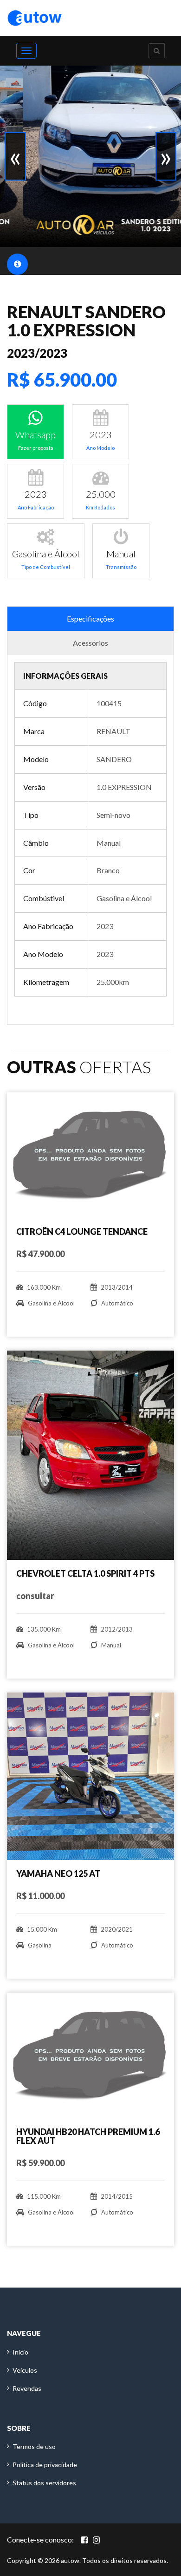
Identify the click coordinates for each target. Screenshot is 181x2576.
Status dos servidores (44, 2483)
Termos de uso (34, 2446)
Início (20, 2352)
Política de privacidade (45, 2465)
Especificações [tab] (90, 619)
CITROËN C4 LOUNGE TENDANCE (82, 1231)
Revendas (27, 2388)
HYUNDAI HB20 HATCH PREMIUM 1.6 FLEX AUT (88, 2136)
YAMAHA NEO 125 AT (58, 1873)
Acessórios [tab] (90, 643)
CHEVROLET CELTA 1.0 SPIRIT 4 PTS (85, 1573)
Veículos (25, 2370)
